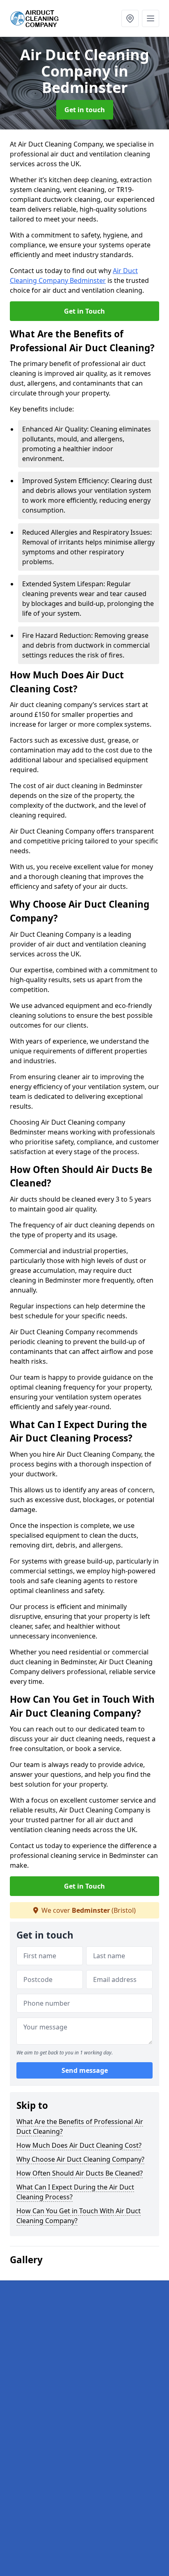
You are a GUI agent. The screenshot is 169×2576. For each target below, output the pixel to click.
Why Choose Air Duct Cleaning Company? (80, 2159)
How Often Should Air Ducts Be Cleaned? (80, 2173)
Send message (85, 2070)
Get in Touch (84, 311)
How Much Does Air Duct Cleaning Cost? (79, 2145)
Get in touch (85, 110)
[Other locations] (130, 18)
